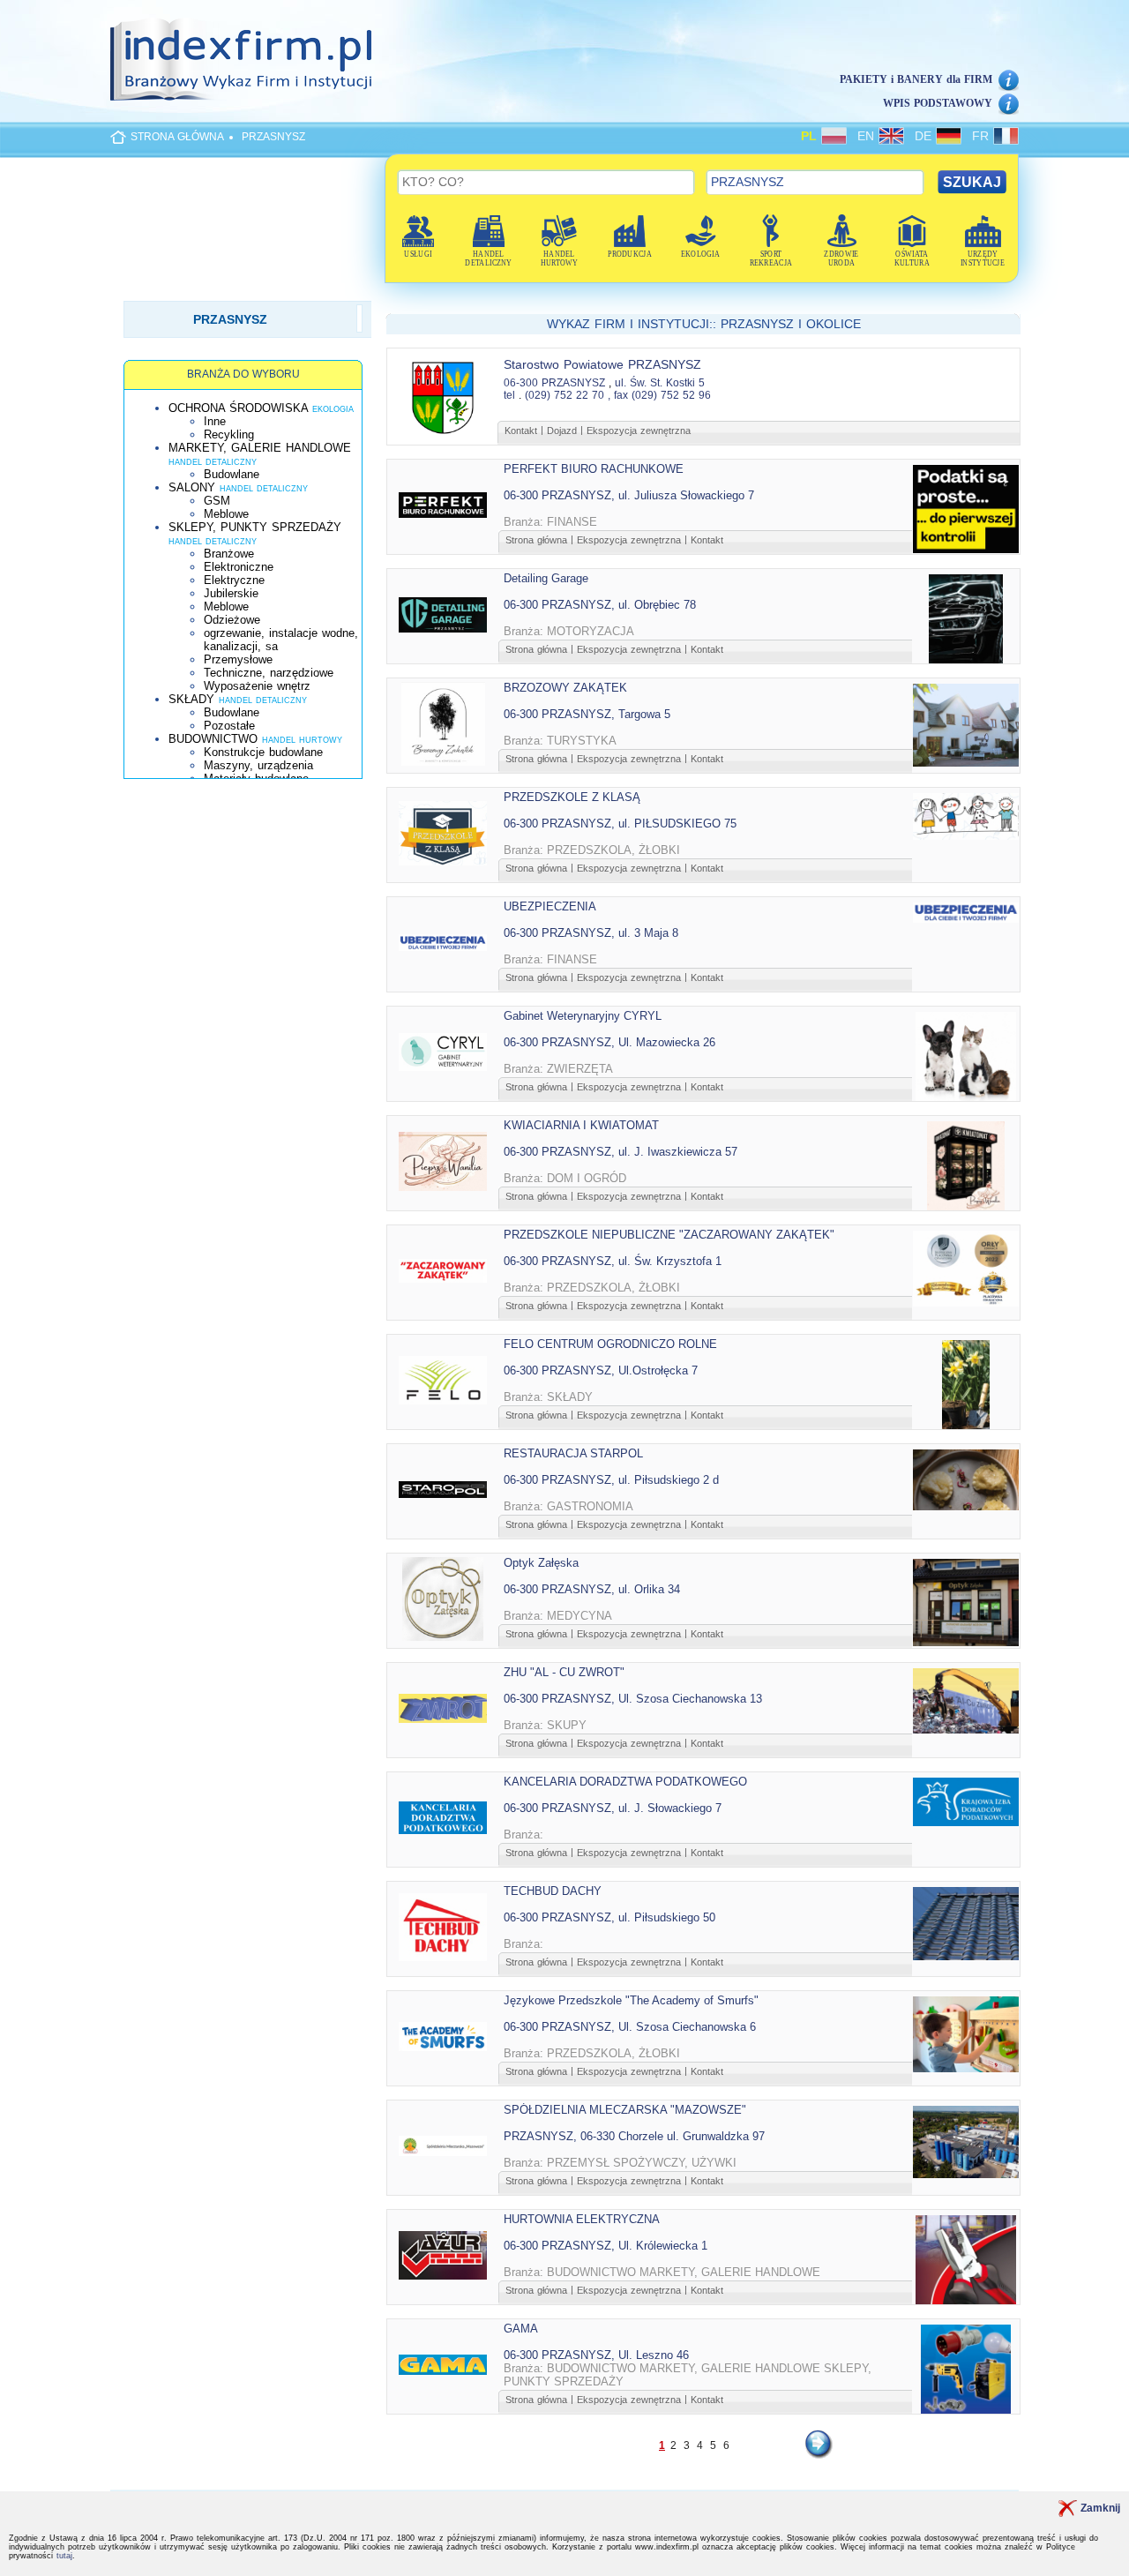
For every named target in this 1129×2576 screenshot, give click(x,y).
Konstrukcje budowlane (263, 752)
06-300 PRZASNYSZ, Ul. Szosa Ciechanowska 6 (630, 2027)
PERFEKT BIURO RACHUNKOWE (594, 469)
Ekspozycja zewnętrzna (639, 431)
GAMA (521, 2329)
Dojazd (562, 431)
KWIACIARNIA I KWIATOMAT (581, 1125)
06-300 (521, 383)
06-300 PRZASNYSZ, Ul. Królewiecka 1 (606, 2246)
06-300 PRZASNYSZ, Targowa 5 (587, 714)
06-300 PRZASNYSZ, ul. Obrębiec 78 (600, 605)
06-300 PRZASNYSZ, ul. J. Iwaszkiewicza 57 (621, 1152)
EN (868, 136)
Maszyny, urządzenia (258, 765)
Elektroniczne (239, 567)
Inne (215, 421)
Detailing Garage (546, 578)
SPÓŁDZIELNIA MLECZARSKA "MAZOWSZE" (625, 2110)
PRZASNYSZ (273, 137)
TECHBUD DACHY (553, 1891)
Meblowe (226, 514)
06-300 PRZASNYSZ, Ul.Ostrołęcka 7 (601, 1370)
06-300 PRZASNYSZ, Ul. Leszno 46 (596, 2355)
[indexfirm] (241, 59)
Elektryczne (234, 580)
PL (811, 136)
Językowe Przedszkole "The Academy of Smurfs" (631, 2000)
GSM (217, 501)
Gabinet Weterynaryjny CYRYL (583, 1016)
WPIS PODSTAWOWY (938, 103)
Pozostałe (229, 726)
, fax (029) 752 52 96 (659, 395)
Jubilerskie (231, 593)
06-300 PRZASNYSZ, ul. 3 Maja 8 (591, 933)
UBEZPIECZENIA (550, 906)
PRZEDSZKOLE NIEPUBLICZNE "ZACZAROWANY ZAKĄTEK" (669, 1235)
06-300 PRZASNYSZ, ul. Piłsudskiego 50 (609, 1917)
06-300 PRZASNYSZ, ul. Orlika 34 (592, 1589)
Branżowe (229, 554)
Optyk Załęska (541, 1563)
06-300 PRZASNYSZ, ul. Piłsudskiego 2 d (611, 1480)
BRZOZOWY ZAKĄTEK (565, 688)
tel (509, 395)
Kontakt (521, 431)
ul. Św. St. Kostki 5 (660, 383)
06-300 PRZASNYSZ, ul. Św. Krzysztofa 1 (613, 1261)
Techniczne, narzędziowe (269, 673)
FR (983, 136)
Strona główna (536, 540)
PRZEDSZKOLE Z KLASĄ (572, 797)
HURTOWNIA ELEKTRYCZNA (582, 2219)
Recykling (229, 434)
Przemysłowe (238, 659)
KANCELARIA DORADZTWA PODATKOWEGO (625, 1782)
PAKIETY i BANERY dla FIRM (916, 79)
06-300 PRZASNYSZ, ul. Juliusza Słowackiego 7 (629, 495)
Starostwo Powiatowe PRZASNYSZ (602, 364)
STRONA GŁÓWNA (177, 137)
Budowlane (232, 474)
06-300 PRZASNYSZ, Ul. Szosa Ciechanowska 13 (633, 1699)
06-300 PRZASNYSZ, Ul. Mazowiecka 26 (609, 1042)
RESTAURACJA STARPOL (573, 1453)
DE (925, 136)
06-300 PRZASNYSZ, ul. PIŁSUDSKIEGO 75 (620, 824)
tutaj (64, 2556)
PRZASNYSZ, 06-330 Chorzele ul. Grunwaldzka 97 (634, 2136)
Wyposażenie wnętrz (257, 686)
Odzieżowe (232, 620)
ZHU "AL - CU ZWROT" (564, 1672)
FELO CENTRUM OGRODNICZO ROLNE (610, 1344)
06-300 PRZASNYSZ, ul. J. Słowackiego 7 (613, 1808)
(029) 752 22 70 (564, 395)
